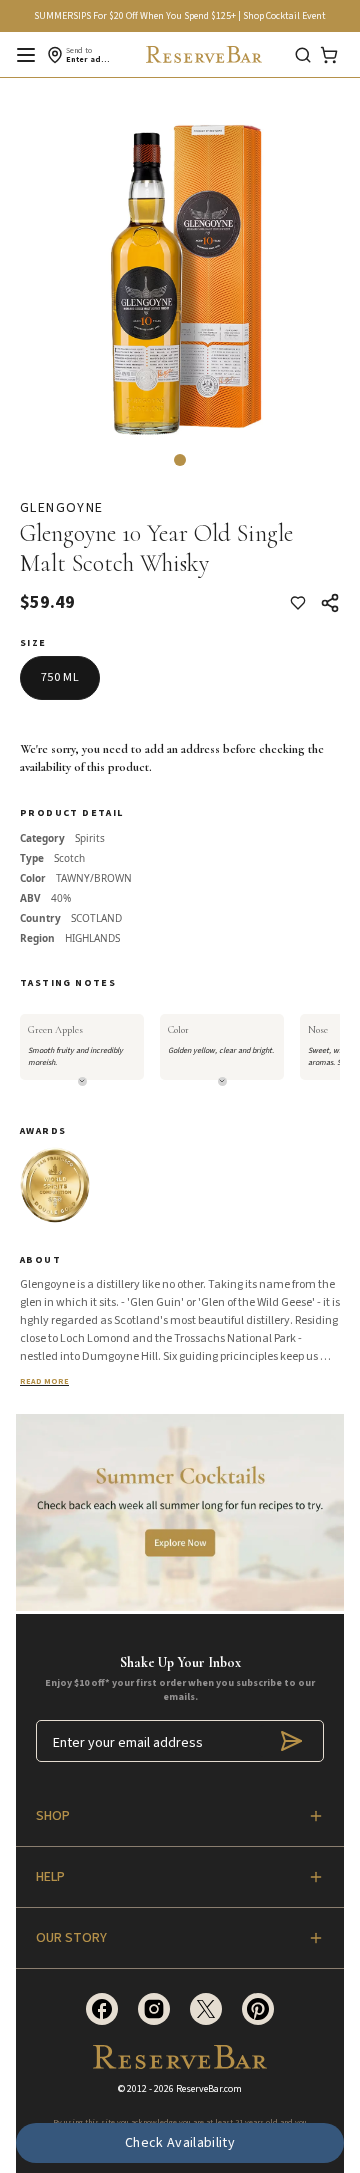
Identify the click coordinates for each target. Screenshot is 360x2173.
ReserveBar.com (209, 2089)
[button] (180, 460)
